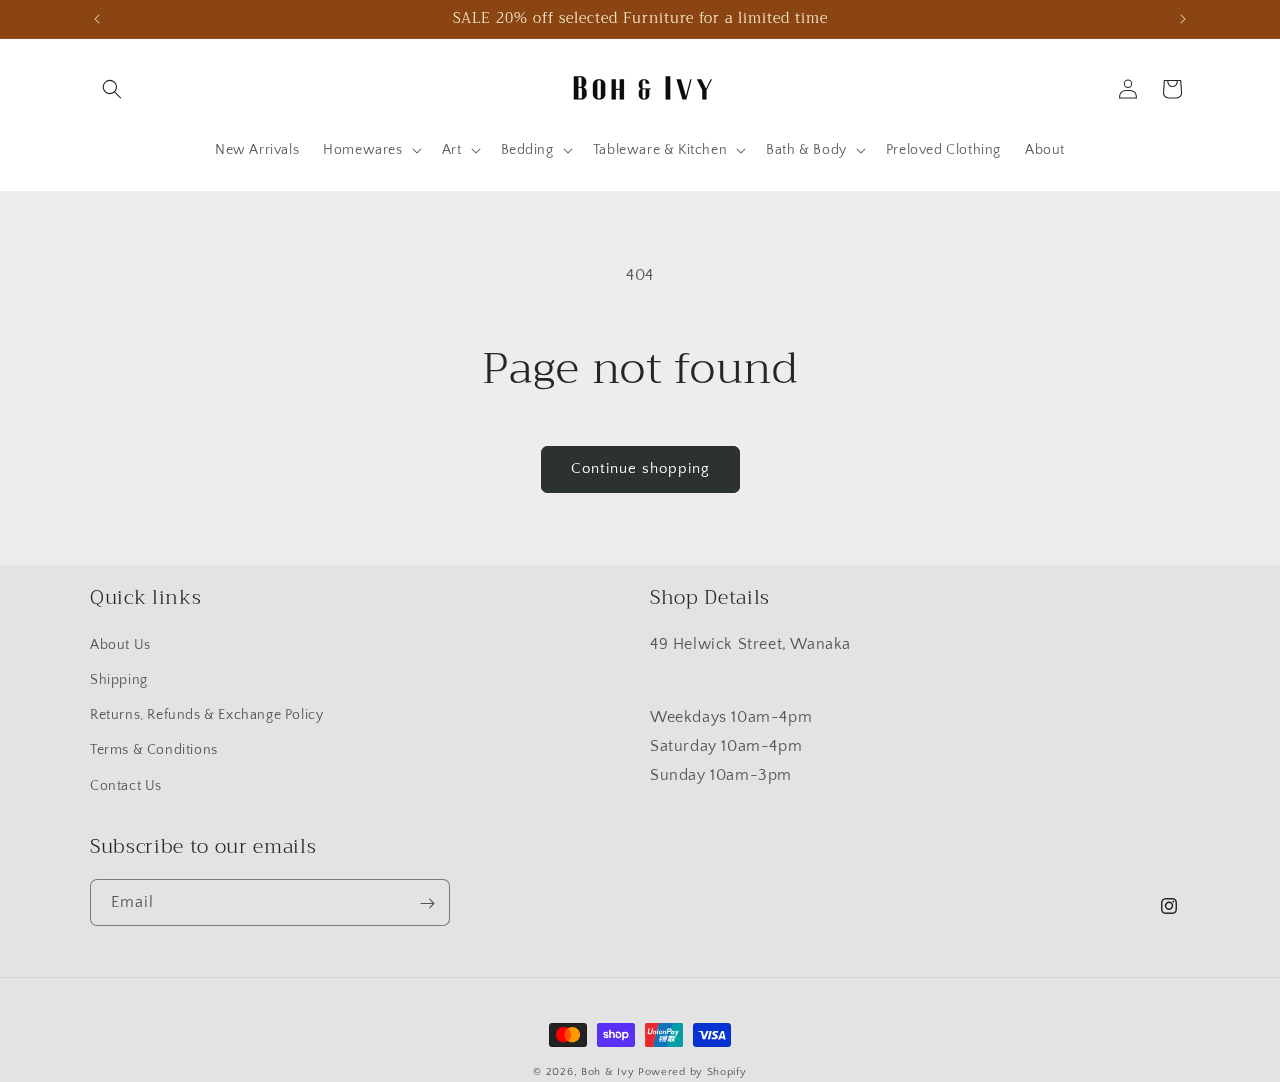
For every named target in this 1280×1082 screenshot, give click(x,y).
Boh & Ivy (607, 1072)
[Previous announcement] (97, 19)
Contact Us (126, 786)
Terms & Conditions (154, 751)
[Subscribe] (427, 903)
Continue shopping (640, 468)
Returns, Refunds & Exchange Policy (206, 716)
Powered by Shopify (692, 1072)
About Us (120, 645)
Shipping (119, 681)
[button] (112, 89)
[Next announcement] (1183, 19)
